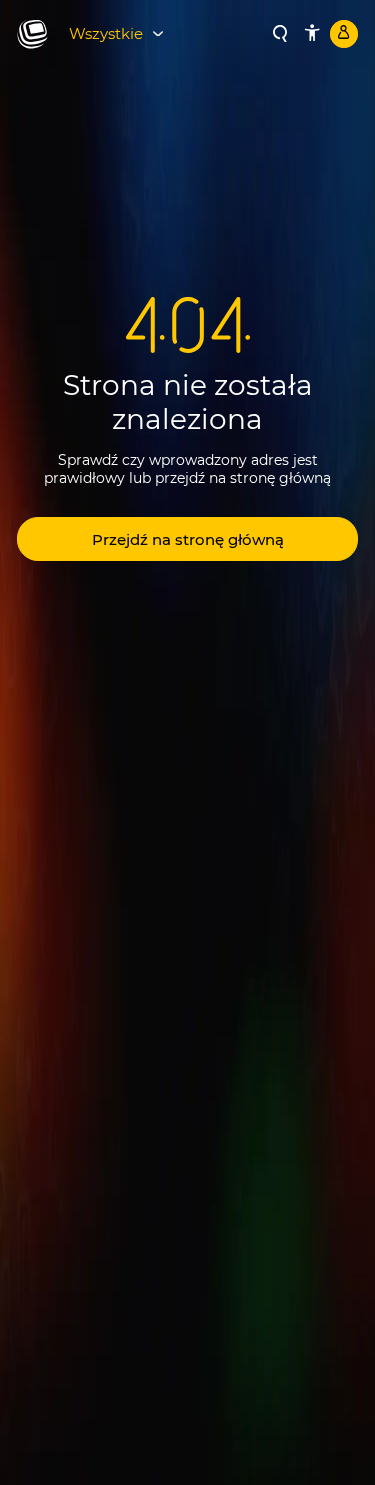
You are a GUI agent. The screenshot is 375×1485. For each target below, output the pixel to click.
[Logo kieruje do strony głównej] (32, 35)
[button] (187, 539)
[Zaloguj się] (344, 34)
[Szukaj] (280, 34)
